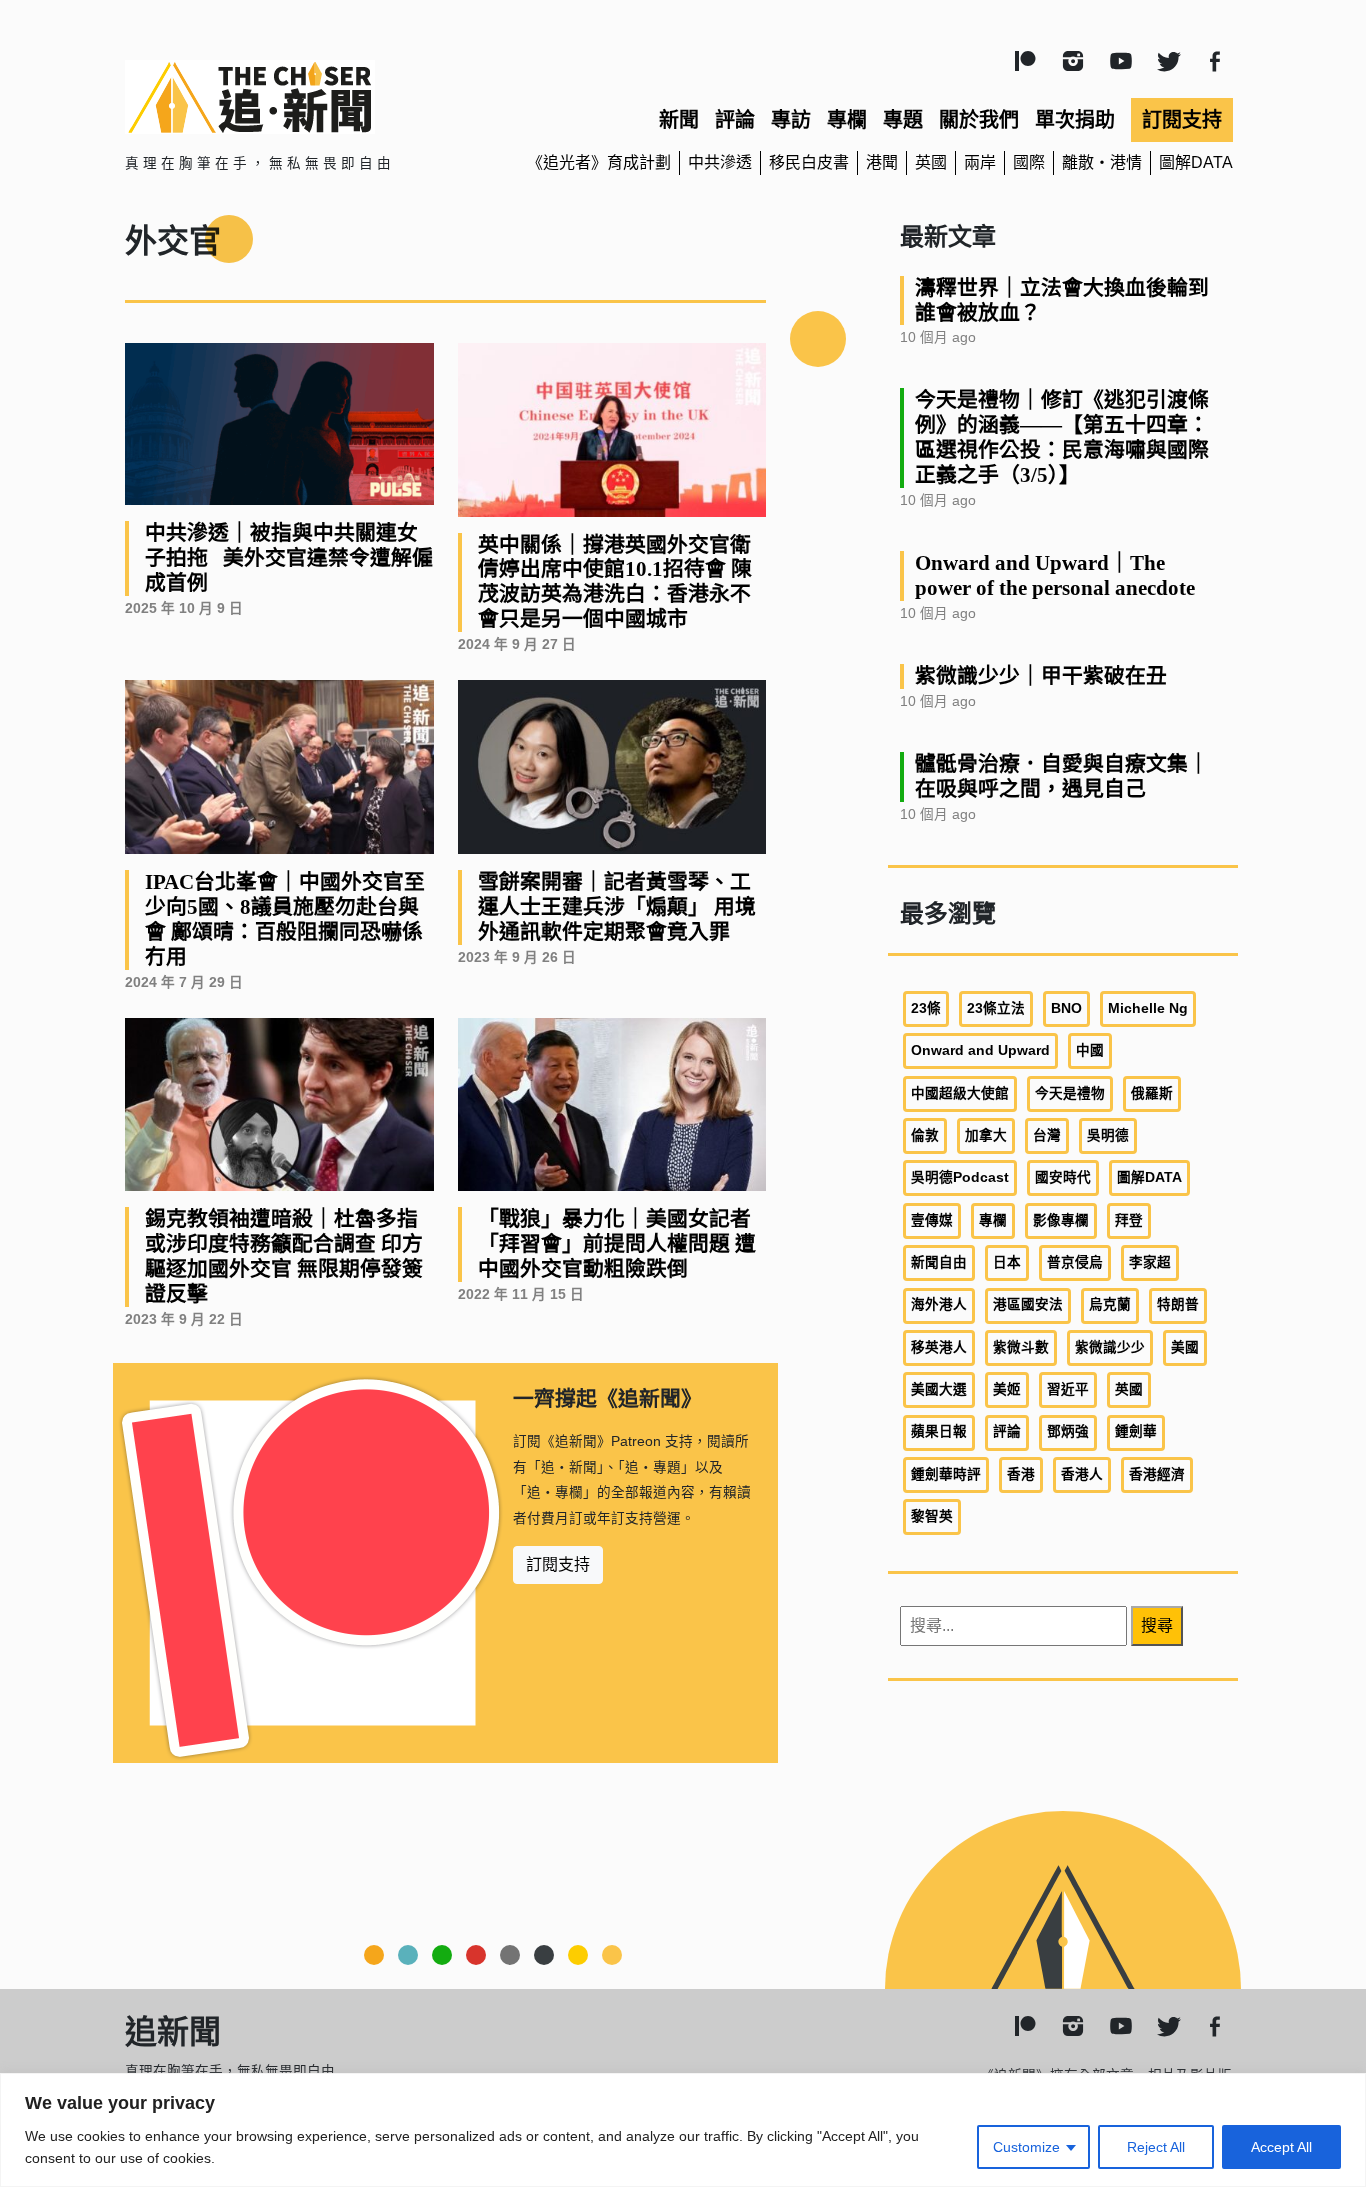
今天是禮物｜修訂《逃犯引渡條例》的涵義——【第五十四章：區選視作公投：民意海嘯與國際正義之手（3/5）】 (1062, 437)
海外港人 (939, 1304)
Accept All (1281, 2147)
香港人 (1082, 1474)
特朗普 (1178, 1304)
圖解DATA (1196, 162)
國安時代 (1063, 1177)
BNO (1066, 1008)
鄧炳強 (1068, 1431)
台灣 (1047, 1135)
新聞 (679, 120)
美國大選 (939, 1389)
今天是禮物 (1070, 1093)
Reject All (1156, 2147)
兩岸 (980, 162)
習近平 (1068, 1389)
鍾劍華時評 (946, 1474)
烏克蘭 (1110, 1304)
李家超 (1150, 1262)
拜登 (1129, 1220)
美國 (1185, 1347)
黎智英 (932, 1516)
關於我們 (979, 120)
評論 (735, 120)
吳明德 (1108, 1135)
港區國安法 (1028, 1304)
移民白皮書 (809, 162)
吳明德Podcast (960, 1177)
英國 (931, 162)
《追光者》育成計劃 (599, 162)
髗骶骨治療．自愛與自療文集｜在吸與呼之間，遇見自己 (1062, 776)
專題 (903, 120)
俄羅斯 (1152, 1093)
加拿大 (986, 1135)
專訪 (791, 120)
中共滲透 (720, 162)
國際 (1029, 162)
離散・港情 (1102, 162)
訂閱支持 (1182, 120)
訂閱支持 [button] (558, 1564)
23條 (926, 1008)
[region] (683, 2130)
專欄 (847, 120)
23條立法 (996, 1008)
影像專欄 (1061, 1220)
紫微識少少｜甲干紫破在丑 (1041, 675)
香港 (1021, 1474)
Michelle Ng (1148, 1008)
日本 (1007, 1262)
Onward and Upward (980, 1050)
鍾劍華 (1136, 1431)
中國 (1090, 1050)
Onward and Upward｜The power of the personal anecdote (1055, 575)
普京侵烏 (1075, 1262)
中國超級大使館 (960, 1093)
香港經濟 (1157, 1474)
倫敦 (925, 1135)
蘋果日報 (939, 1431)
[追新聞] (303, 97)
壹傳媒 (932, 1220)
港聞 (882, 162)
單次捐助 (1075, 120)
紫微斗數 (1021, 1347)
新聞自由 (939, 1262)
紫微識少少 (1110, 1347)
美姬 (1007, 1389)
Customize (1026, 2147)
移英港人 (939, 1347)
